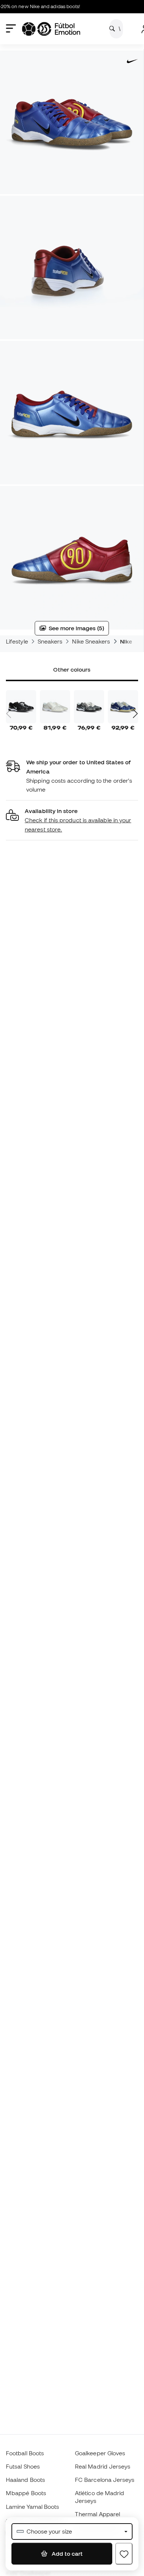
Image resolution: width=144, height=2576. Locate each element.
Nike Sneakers (91, 641)
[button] (72, 820)
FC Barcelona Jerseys (105, 2480)
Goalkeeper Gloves (100, 2453)
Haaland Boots (25, 2480)
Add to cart (66, 2553)
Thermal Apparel (97, 2514)
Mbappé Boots (26, 2493)
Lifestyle (17, 641)
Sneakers (50, 641)
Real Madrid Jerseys (103, 2466)
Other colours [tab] (72, 669)
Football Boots (25, 2453)
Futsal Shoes (23, 2466)
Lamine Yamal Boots (32, 2507)
